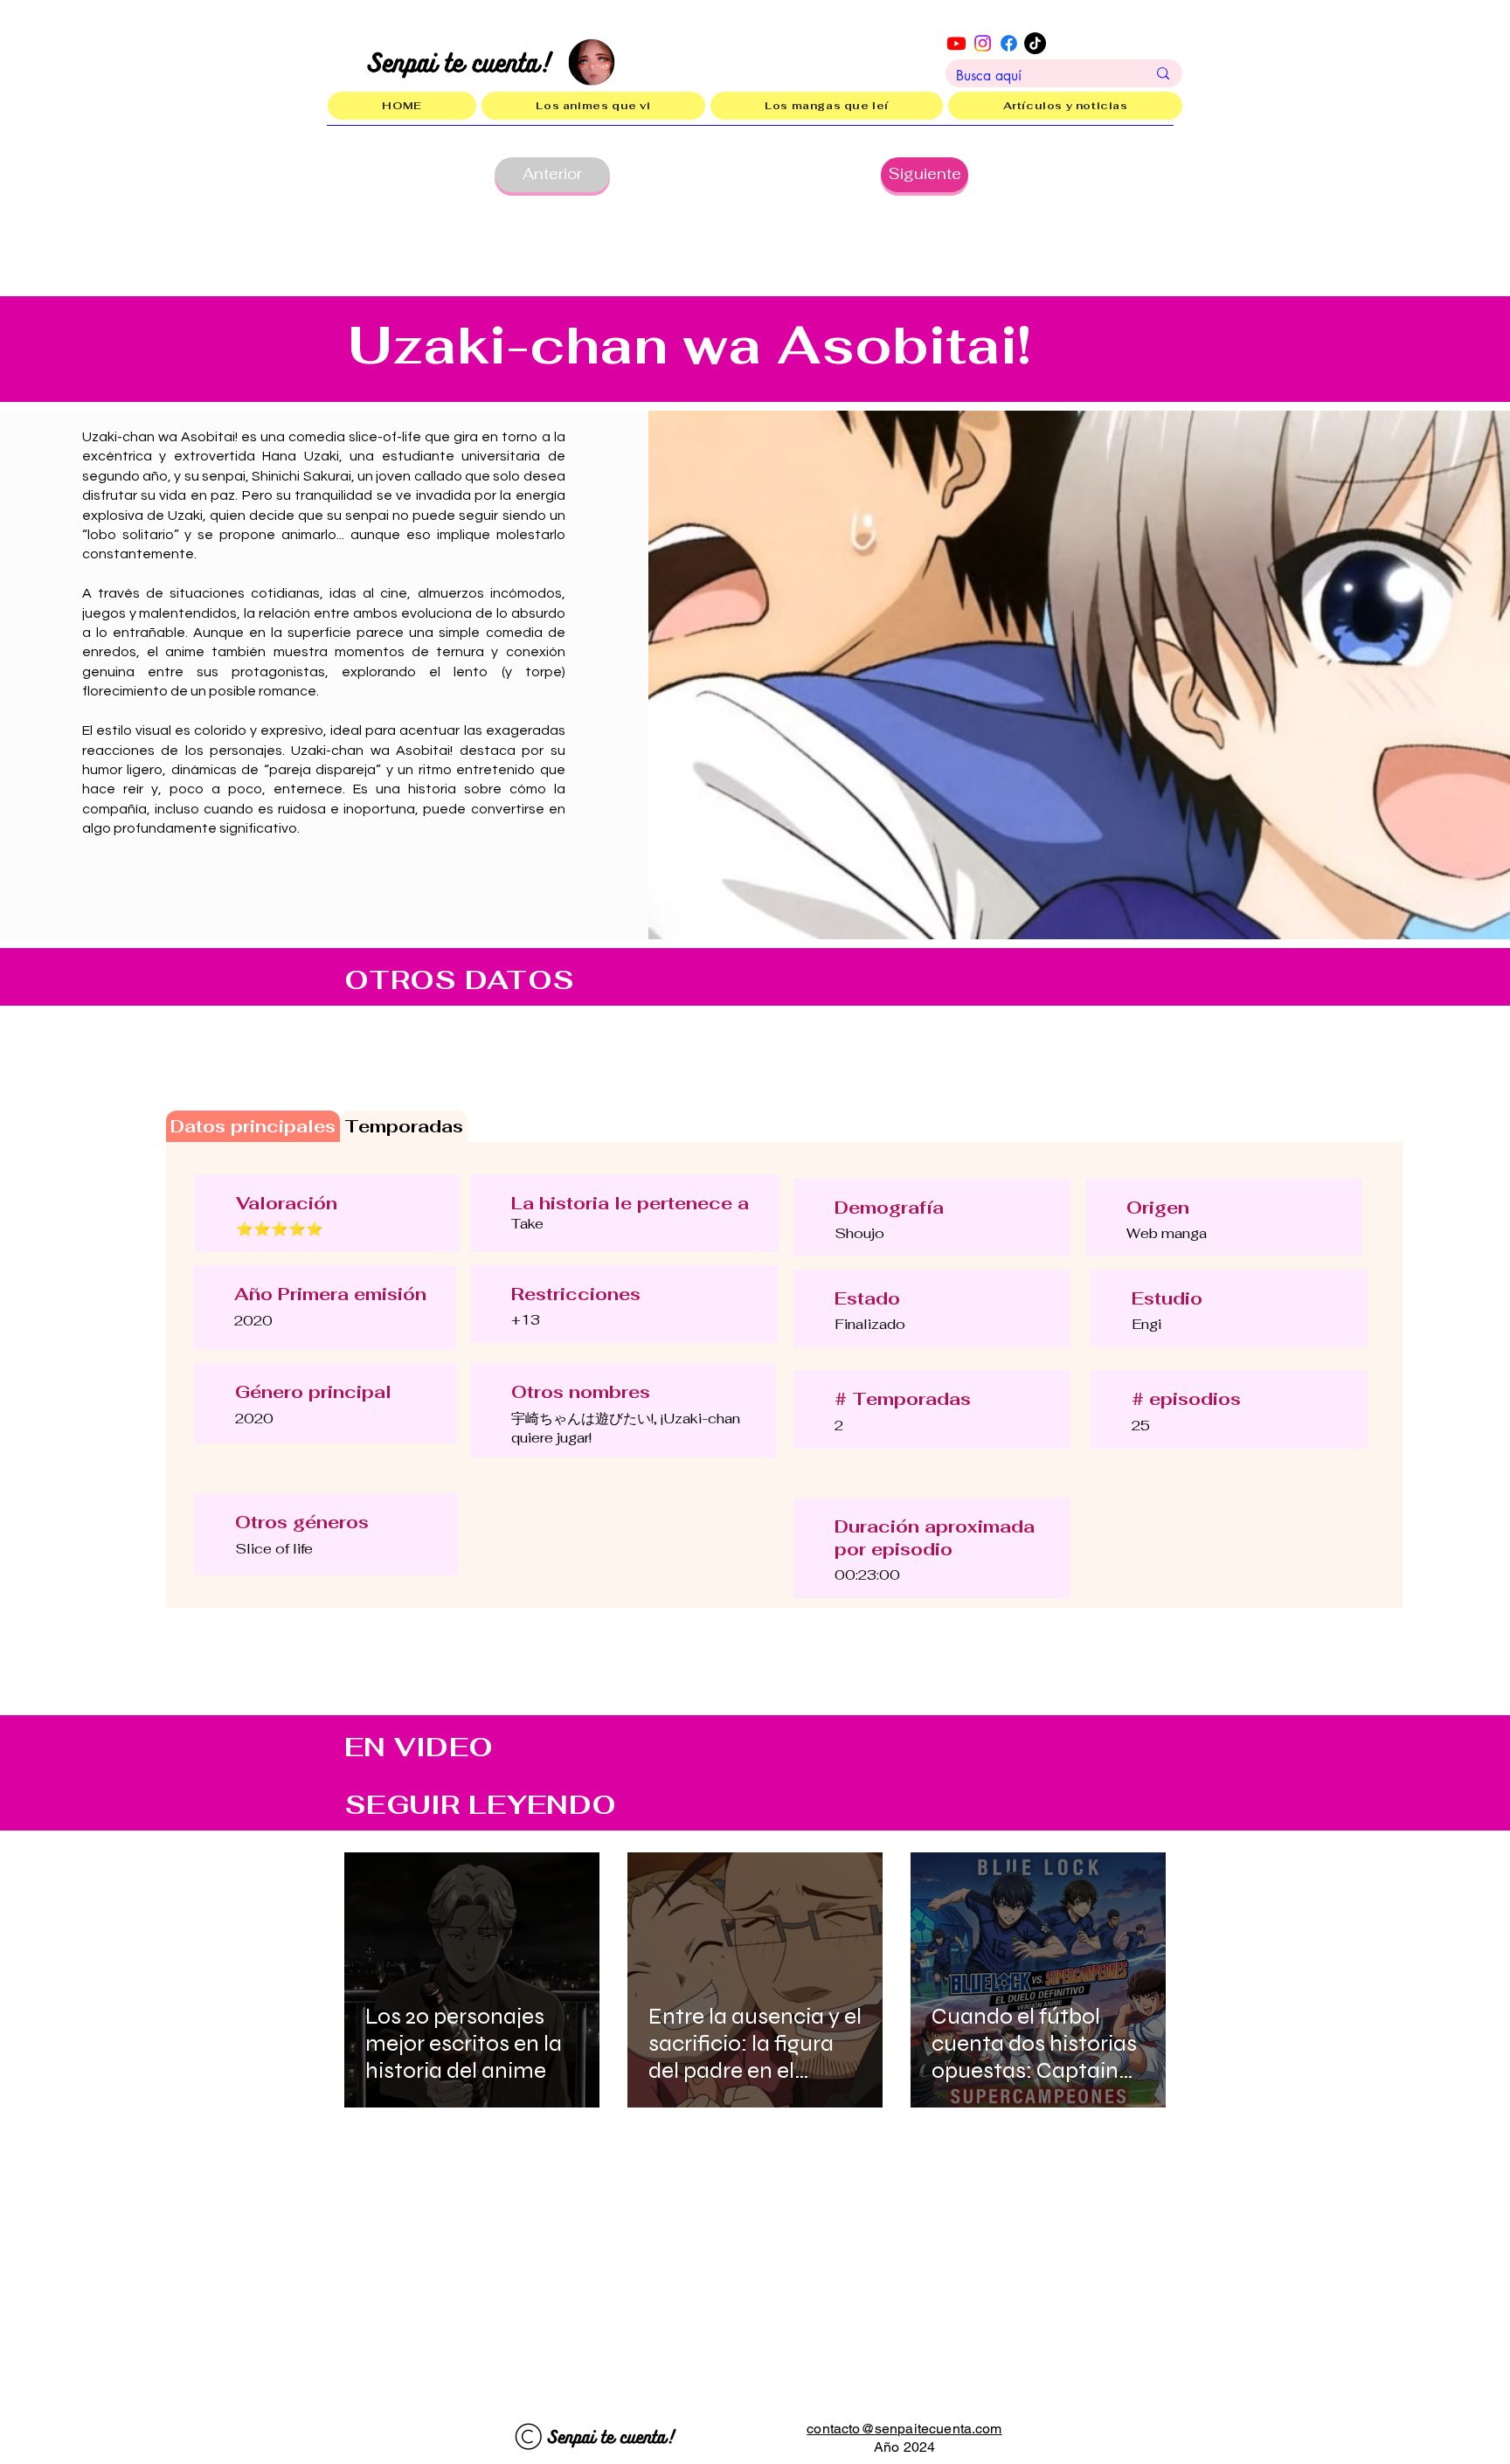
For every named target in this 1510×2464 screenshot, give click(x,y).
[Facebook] (1009, 43)
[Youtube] (956, 43)
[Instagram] (983, 43)
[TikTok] (1035, 43)
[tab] (253, 1126)
